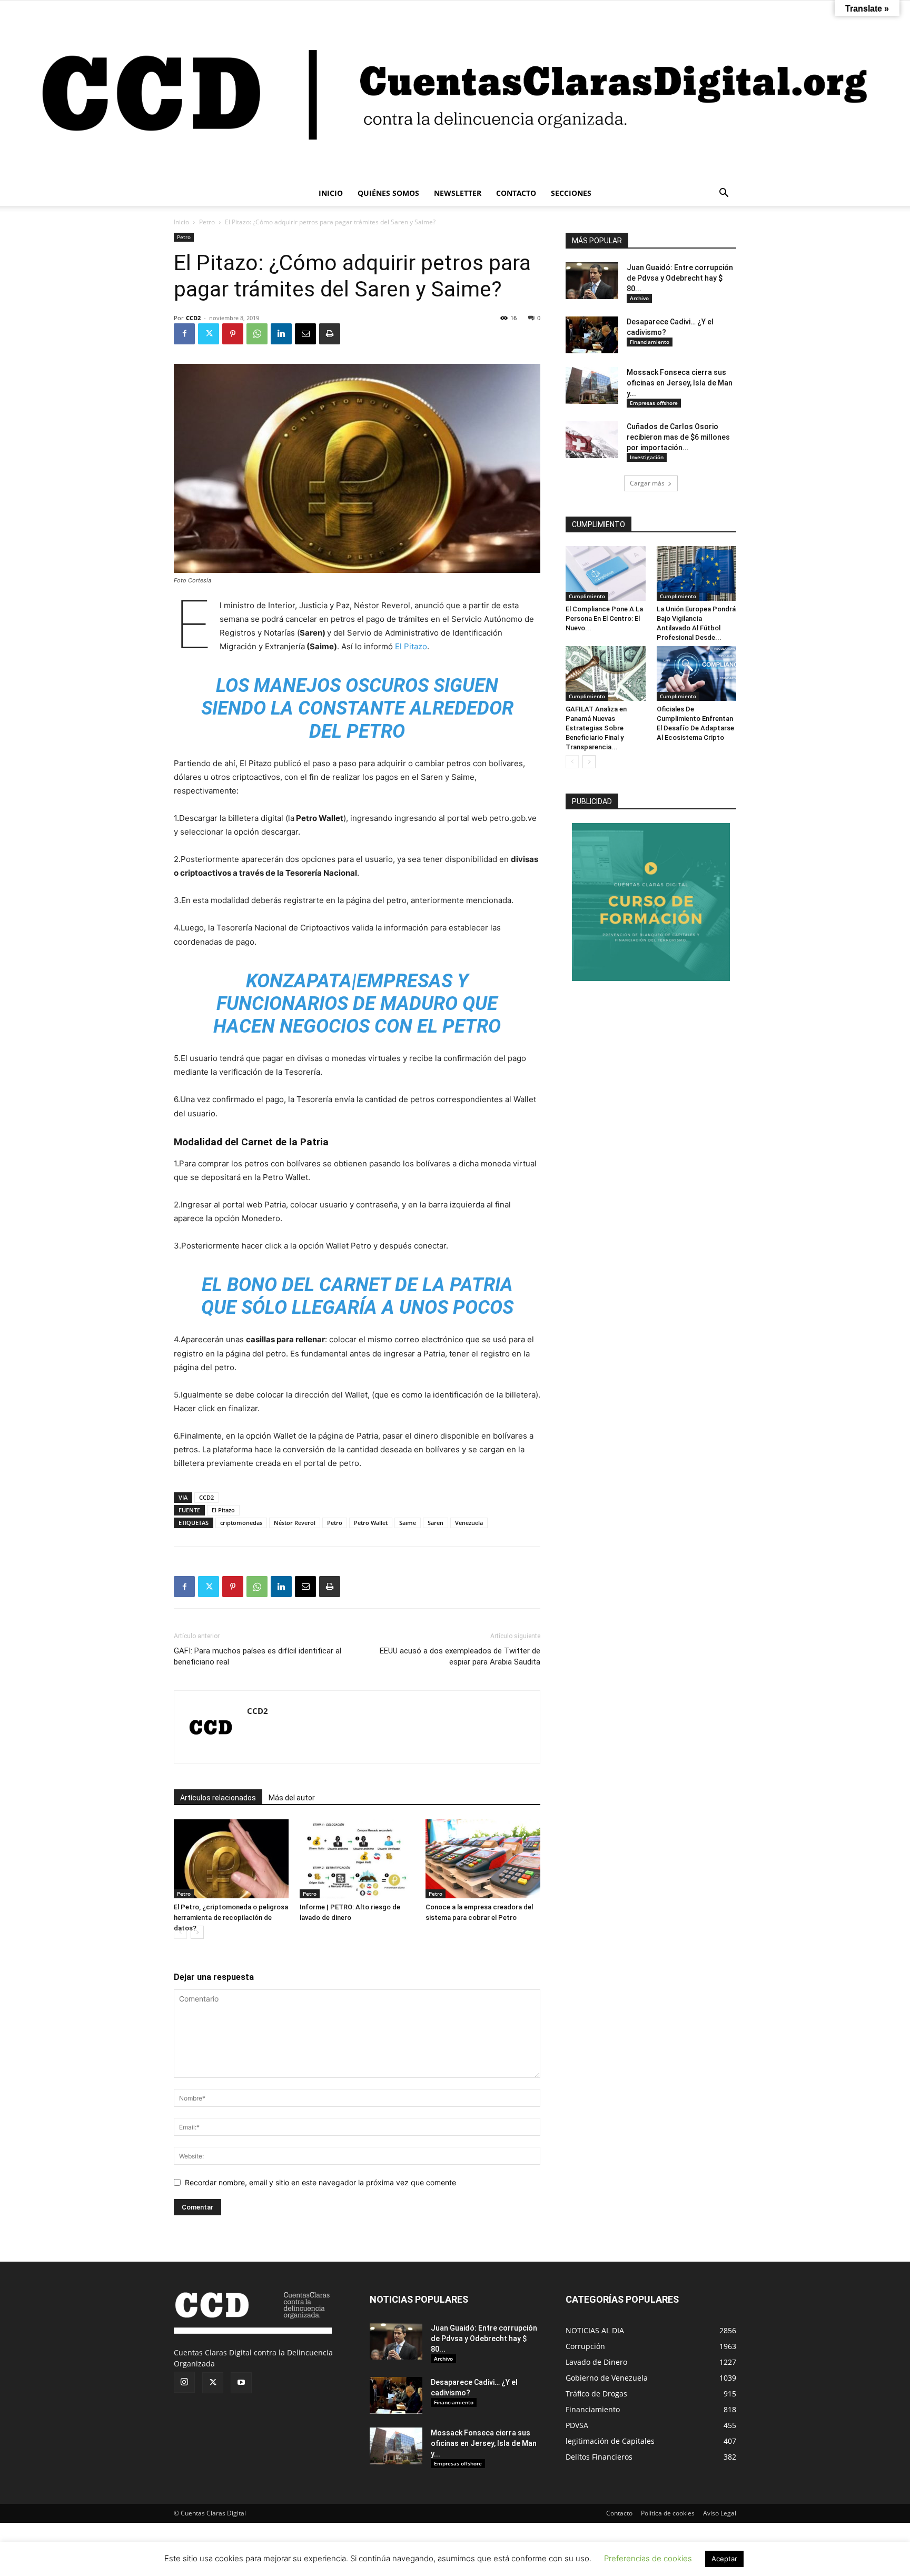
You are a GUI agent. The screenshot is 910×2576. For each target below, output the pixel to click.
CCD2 (193, 318)
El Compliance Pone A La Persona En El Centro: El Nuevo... (604, 618)
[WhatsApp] (257, 334)
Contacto (619, 2513)
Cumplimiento (587, 596)
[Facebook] (184, 334)
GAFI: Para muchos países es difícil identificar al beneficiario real (258, 1656)
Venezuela (469, 1523)
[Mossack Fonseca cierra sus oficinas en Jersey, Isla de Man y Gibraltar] (592, 385)
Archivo (639, 298)
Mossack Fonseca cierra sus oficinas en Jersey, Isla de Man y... (680, 383)
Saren (436, 1523)
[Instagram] (184, 2382)
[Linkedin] (281, 334)
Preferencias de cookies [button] (648, 2558)
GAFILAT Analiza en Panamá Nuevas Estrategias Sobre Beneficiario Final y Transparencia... (596, 728)
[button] (724, 194)
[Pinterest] (233, 334)
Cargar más (647, 483)
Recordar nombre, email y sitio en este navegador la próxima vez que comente (320, 2182)
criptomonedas (241, 1523)
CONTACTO (516, 193)
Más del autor (292, 1798)
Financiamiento (650, 342)
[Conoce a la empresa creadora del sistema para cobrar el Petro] (483, 1859)
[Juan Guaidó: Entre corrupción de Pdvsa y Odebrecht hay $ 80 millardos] (592, 281)
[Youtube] (241, 2383)
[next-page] (197, 1932)
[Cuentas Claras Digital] (455, 91)
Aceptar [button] (724, 2559)
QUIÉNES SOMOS (388, 193)
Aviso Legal (720, 2513)
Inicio (181, 222)
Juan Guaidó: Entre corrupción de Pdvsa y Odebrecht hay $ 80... (680, 278)
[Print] (330, 334)
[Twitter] (209, 334)
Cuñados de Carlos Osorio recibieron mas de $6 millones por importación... (678, 437)
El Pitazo (411, 646)
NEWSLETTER (458, 193)
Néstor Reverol (295, 1523)
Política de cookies (668, 2513)
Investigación (647, 457)
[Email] (305, 334)
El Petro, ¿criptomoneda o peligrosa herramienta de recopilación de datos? (231, 1918)
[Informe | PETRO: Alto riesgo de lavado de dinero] (357, 1859)
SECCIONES (571, 193)
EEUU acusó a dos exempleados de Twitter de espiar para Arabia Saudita (460, 1656)
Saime (408, 1523)
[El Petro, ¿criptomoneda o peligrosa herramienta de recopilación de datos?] (231, 1859)
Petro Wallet (371, 1523)
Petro (207, 222)
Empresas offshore (654, 403)
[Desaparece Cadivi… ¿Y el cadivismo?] (592, 335)
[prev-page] (180, 1932)
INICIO (331, 193)
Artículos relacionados (218, 1798)
